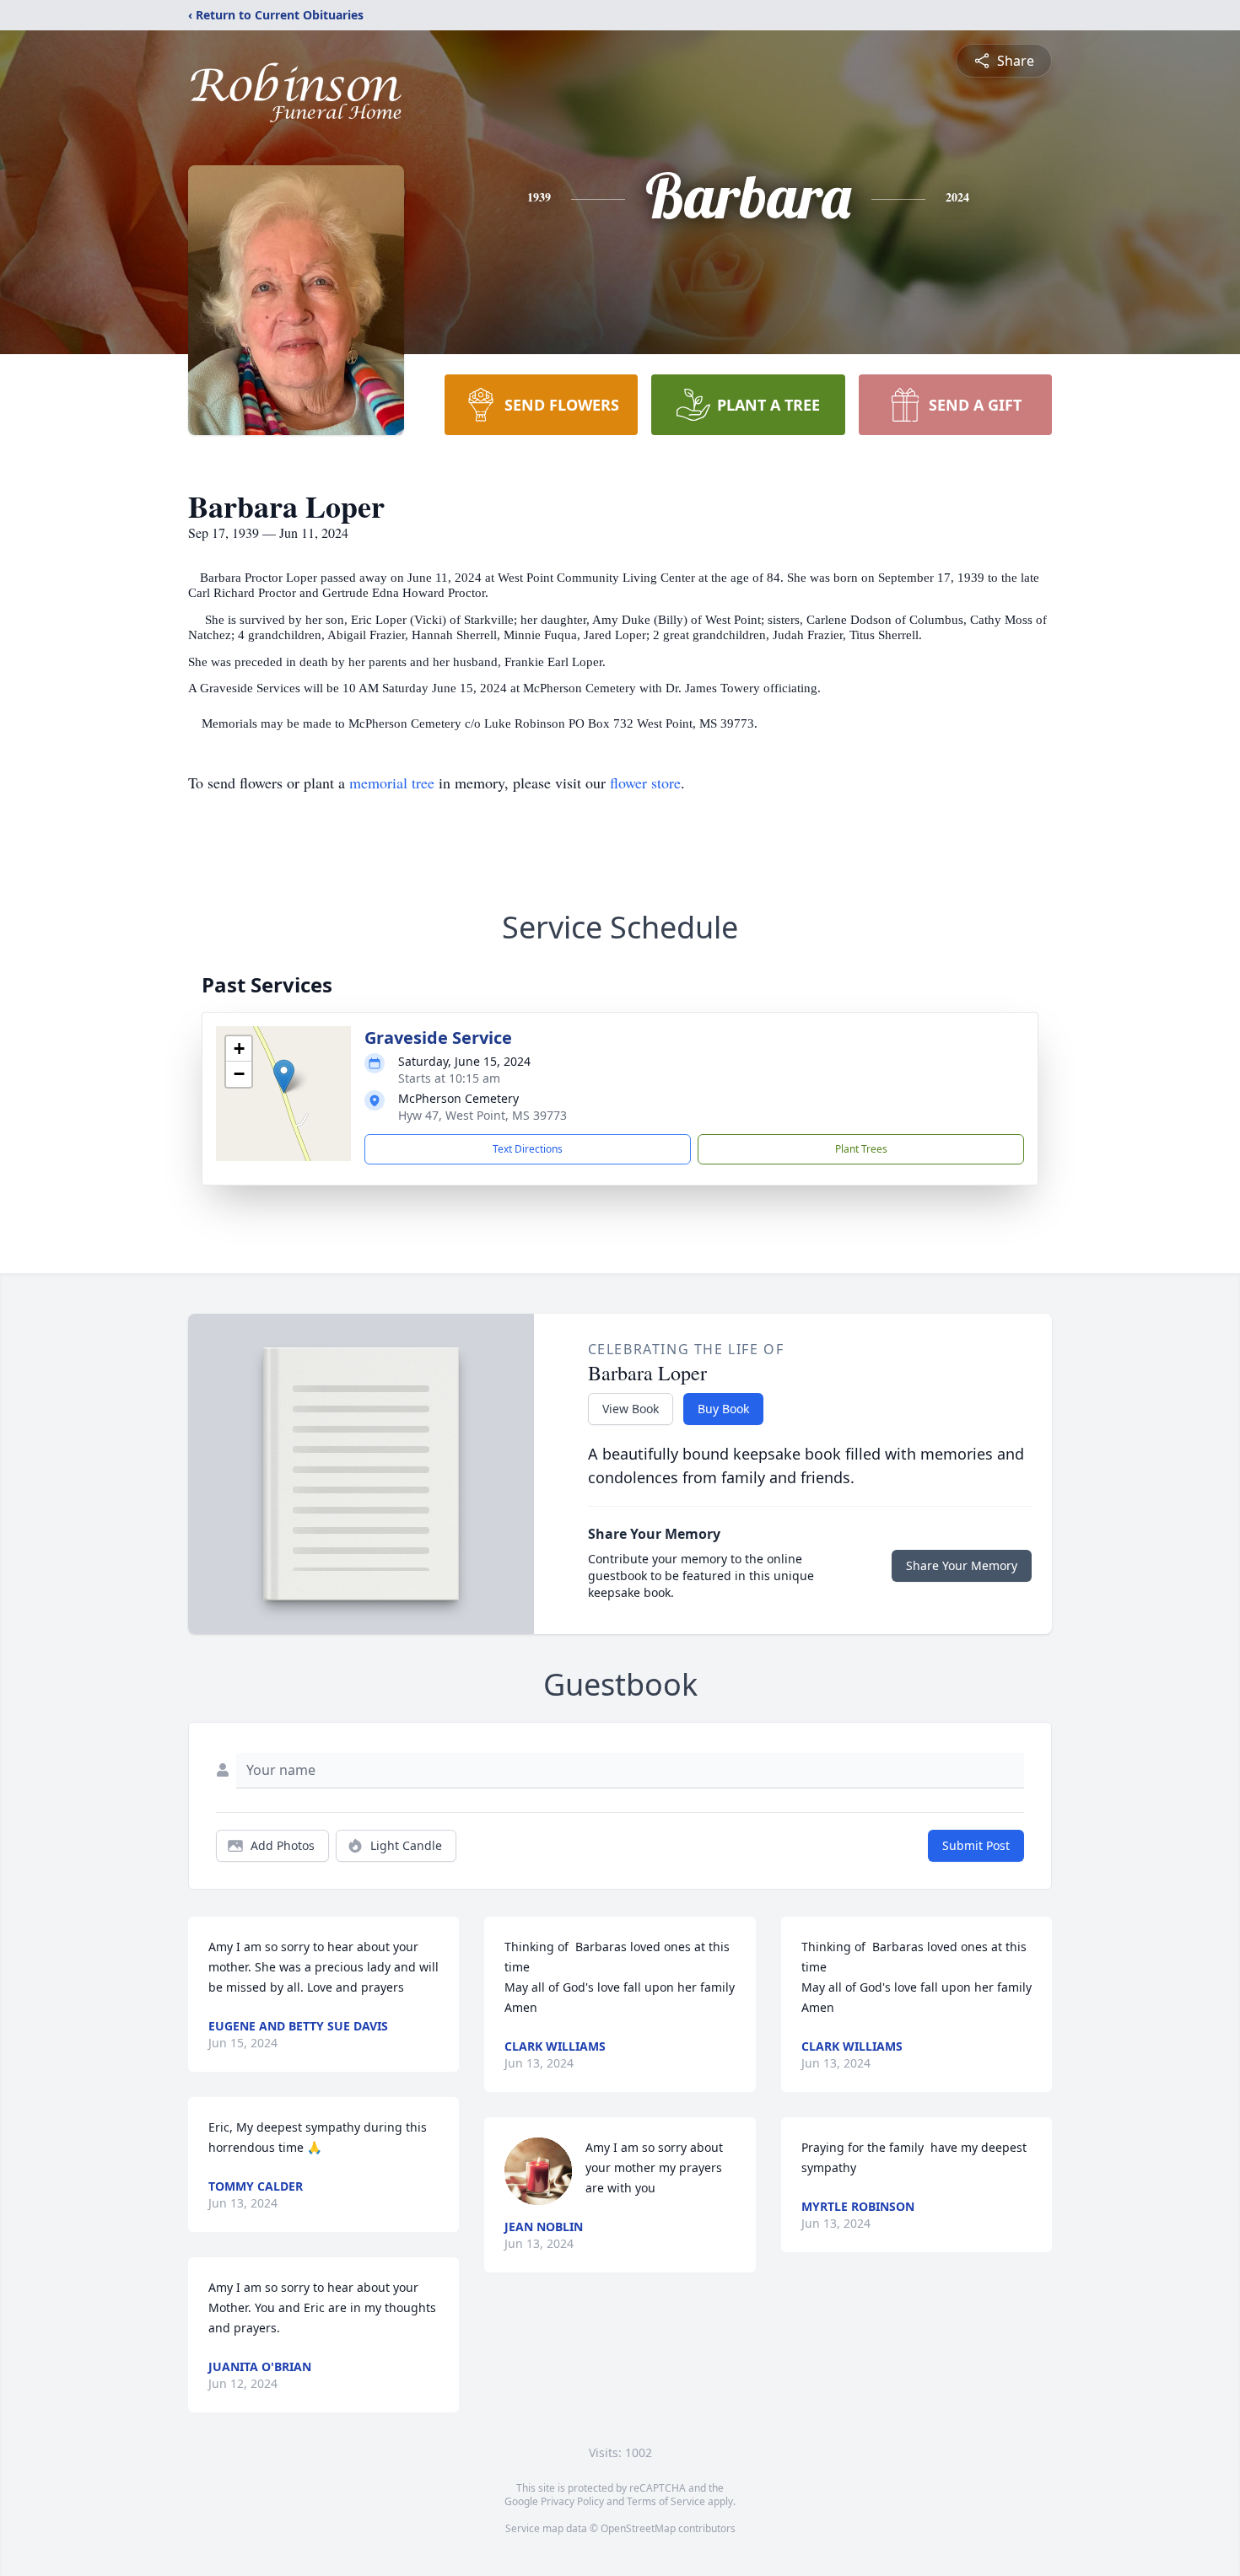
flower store (645, 782)
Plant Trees (861, 1149)
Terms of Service (666, 2501)
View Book (631, 1409)
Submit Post (976, 1845)
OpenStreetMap (638, 2528)
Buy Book (723, 1409)
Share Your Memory (962, 1565)
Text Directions (528, 1149)
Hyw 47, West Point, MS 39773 (483, 1115)
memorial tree (392, 782)
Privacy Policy (572, 2501)
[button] (284, 1076)
